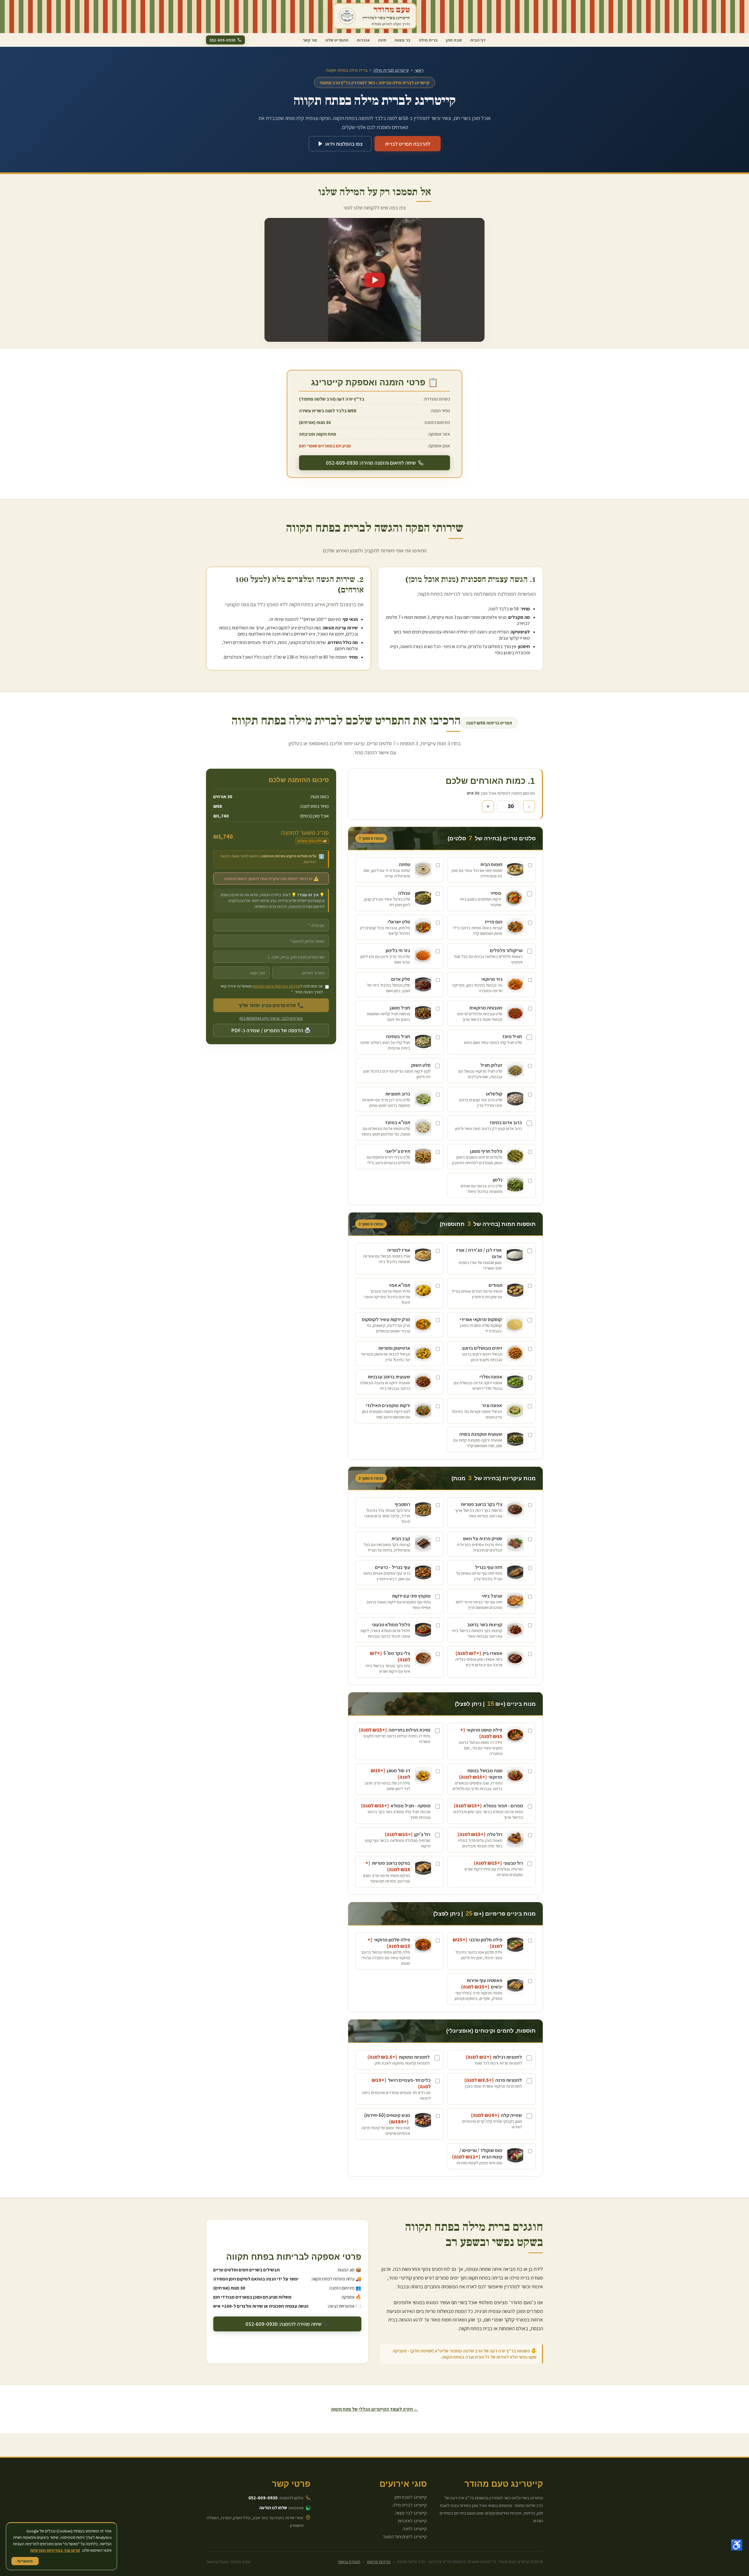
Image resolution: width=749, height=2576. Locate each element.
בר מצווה (402, 40)
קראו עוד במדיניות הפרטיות (55, 2550)
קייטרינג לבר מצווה (411, 2513)
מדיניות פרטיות (379, 2562)
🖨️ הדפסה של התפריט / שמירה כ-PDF (271, 1030)
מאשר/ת (25, 2561)
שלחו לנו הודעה (273, 2508)
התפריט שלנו (337, 40)
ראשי (419, 70)
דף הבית (478, 40)
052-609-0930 (263, 2498)
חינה (382, 40)
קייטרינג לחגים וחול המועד (405, 2537)
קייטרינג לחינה (415, 2529)
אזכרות (363, 40)
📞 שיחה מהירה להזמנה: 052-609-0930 (287, 2324)
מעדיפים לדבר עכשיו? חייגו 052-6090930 (271, 1018)
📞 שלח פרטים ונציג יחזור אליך (271, 1005)
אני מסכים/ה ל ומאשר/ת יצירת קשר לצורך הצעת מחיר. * (271, 989)
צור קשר (310, 40)
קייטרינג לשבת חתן (411, 2497)
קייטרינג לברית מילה (391, 70)
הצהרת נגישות (349, 2562)
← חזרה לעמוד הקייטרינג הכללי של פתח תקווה (375, 2409)
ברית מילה (428, 40)
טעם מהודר (392, 10)
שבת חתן (454, 40)
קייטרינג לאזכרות (412, 2521)
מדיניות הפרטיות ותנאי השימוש (276, 986)
